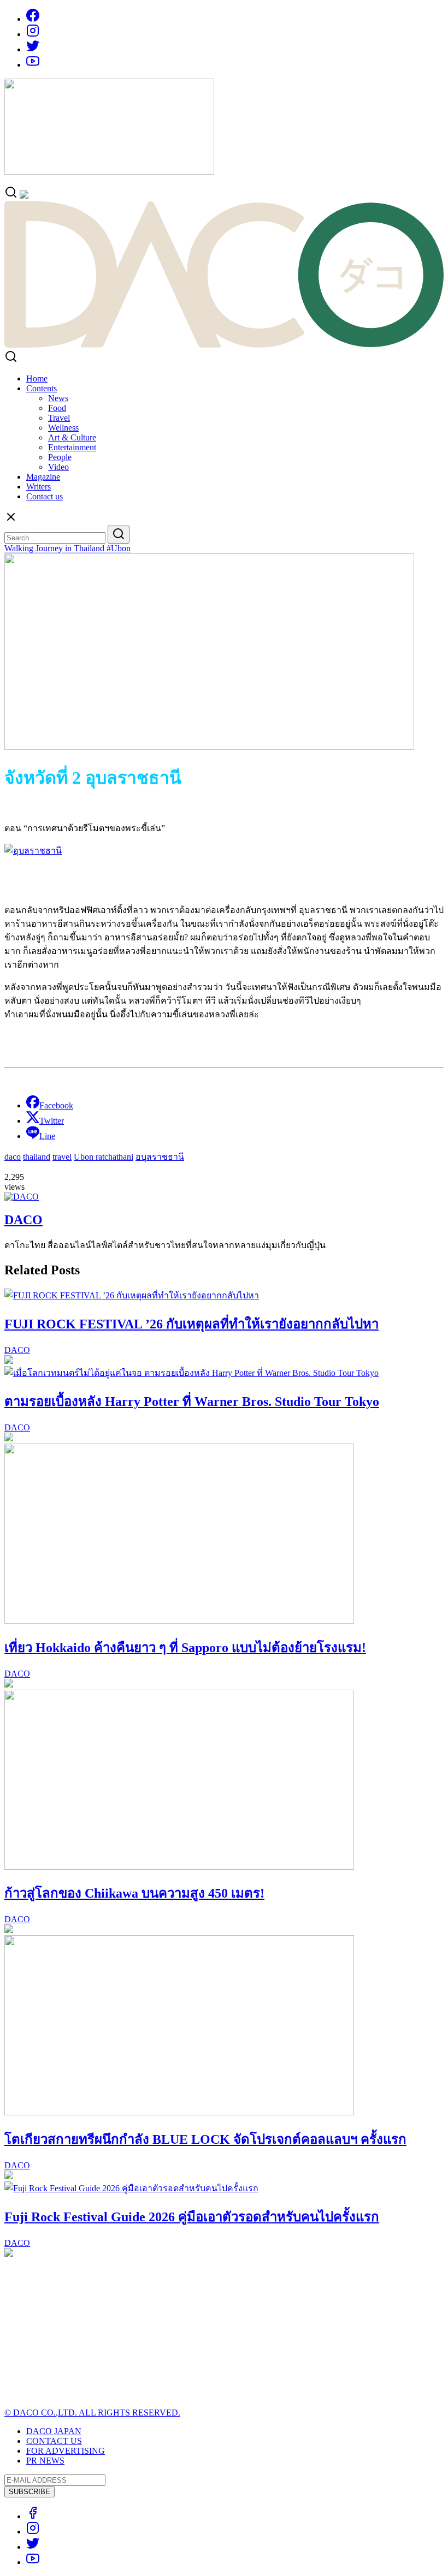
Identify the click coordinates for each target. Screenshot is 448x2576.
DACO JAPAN (54, 2431)
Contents (42, 388)
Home (37, 378)
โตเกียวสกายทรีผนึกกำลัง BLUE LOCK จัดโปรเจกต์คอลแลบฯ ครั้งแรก (205, 2139)
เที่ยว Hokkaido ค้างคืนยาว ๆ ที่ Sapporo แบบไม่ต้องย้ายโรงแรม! (185, 1648)
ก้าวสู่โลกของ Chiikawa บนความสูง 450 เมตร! (134, 1893)
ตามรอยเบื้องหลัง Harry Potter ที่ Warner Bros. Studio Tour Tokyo (192, 1402)
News (58, 398)
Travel (59, 418)
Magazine (43, 477)
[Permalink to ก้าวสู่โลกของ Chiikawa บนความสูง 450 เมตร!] (179, 1867)
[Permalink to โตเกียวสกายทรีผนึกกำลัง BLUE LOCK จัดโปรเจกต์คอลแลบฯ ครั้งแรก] (179, 2112)
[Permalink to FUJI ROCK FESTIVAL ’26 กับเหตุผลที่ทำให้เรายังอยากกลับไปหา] (132, 1295)
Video (58, 467)
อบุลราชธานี (160, 1157)
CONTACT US (54, 2441)
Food (57, 408)
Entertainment (72, 447)
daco (13, 1157)
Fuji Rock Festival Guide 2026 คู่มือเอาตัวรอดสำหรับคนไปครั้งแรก (192, 2217)
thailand (37, 1157)
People (60, 457)
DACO (23, 1220)
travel (62, 1157)
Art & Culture (72, 437)
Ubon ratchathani (104, 1157)
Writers (39, 487)
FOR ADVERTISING (66, 2451)
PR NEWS (45, 2461)
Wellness (63, 428)
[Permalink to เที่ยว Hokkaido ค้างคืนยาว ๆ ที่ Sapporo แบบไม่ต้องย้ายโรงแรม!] (179, 1621)
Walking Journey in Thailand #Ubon (67, 548)
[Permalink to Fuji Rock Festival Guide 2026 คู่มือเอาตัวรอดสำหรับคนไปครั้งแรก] (131, 2188)
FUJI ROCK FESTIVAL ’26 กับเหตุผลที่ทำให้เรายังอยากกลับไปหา (191, 1324)
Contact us (45, 496)
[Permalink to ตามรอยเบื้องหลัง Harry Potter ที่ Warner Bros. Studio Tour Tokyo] (191, 1373)
